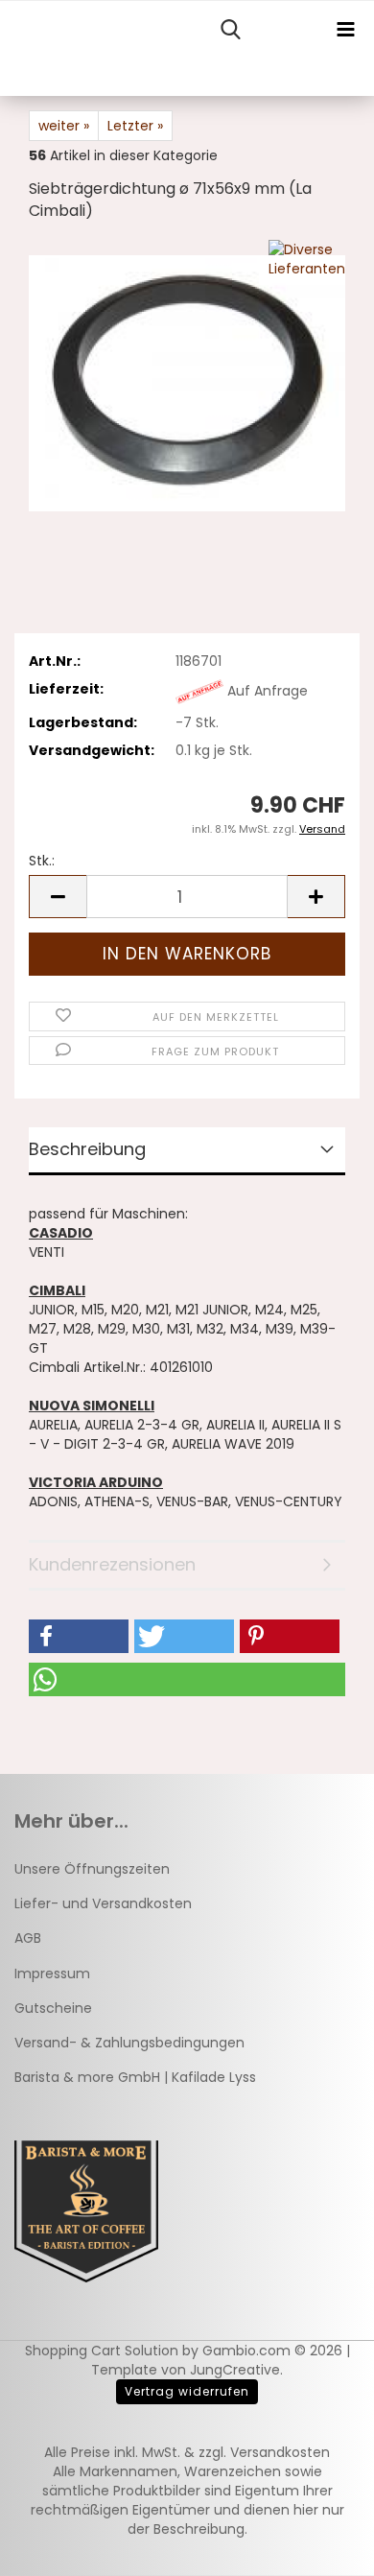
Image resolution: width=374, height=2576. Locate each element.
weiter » (64, 126)
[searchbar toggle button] (230, 30)
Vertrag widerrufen (187, 2391)
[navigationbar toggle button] (345, 30)
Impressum (52, 1973)
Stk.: (42, 861)
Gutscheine (53, 2008)
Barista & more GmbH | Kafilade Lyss (135, 2077)
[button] (58, 897)
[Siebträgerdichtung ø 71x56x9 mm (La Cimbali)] (187, 383)
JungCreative (235, 2370)
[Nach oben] (321, 2547)
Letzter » (135, 126)
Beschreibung (87, 1149)
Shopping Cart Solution (102, 2351)
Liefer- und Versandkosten (103, 1903)
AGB (28, 1938)
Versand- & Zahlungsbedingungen (129, 2043)
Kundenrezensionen (112, 1564)
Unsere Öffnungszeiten (92, 1869)
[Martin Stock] (7, 49)
